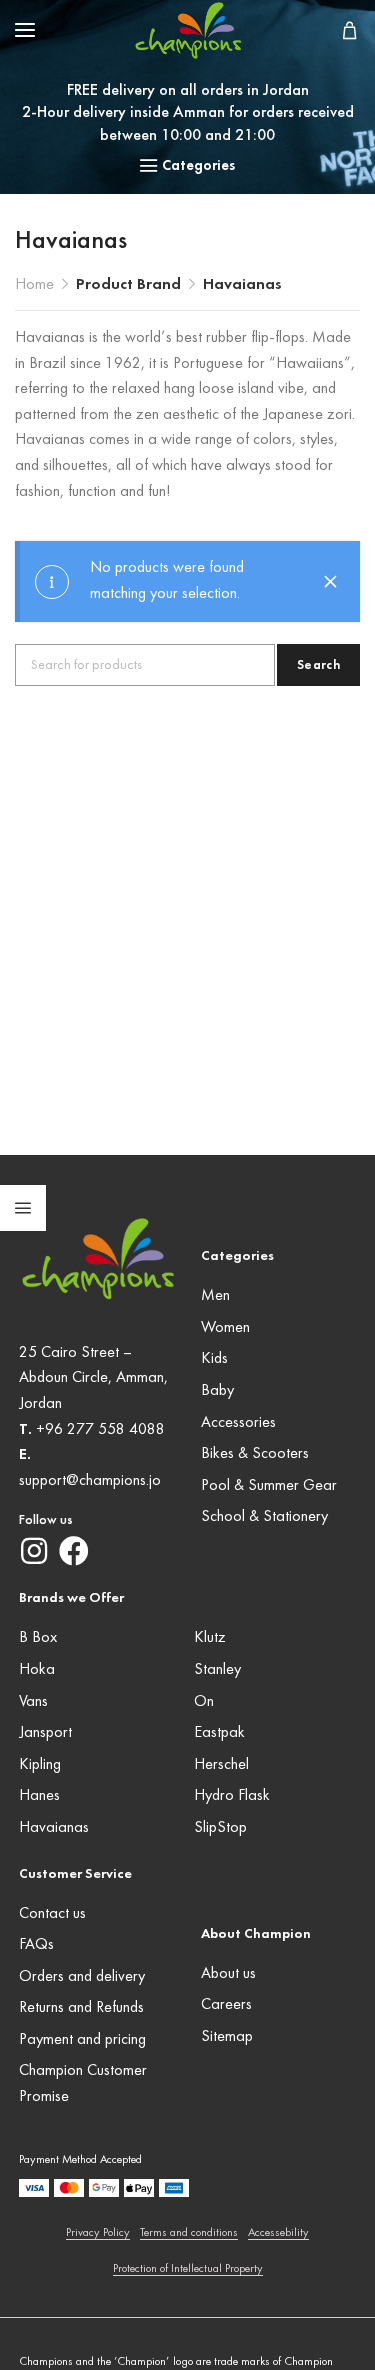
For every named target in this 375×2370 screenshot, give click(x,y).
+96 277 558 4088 (100, 1430)
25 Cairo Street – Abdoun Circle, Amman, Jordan (93, 1378)
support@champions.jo (90, 1481)
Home (34, 285)
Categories (198, 166)
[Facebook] (74, 1551)
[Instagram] (34, 1551)
